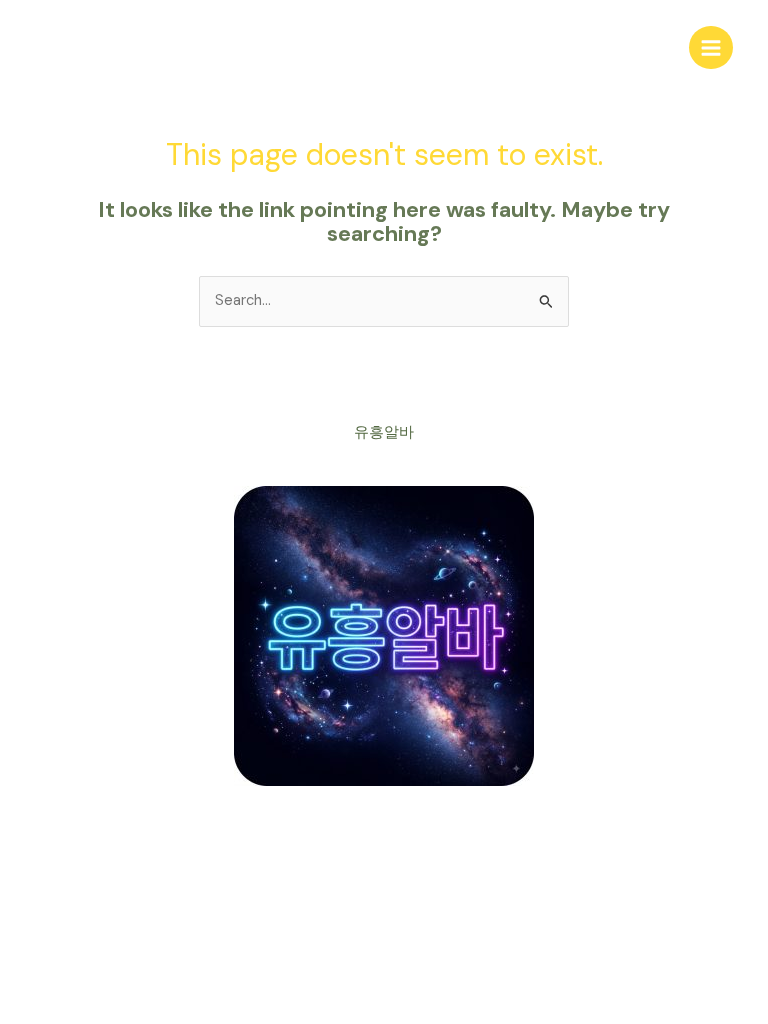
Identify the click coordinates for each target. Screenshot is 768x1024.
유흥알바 (384, 432)
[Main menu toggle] (711, 48)
